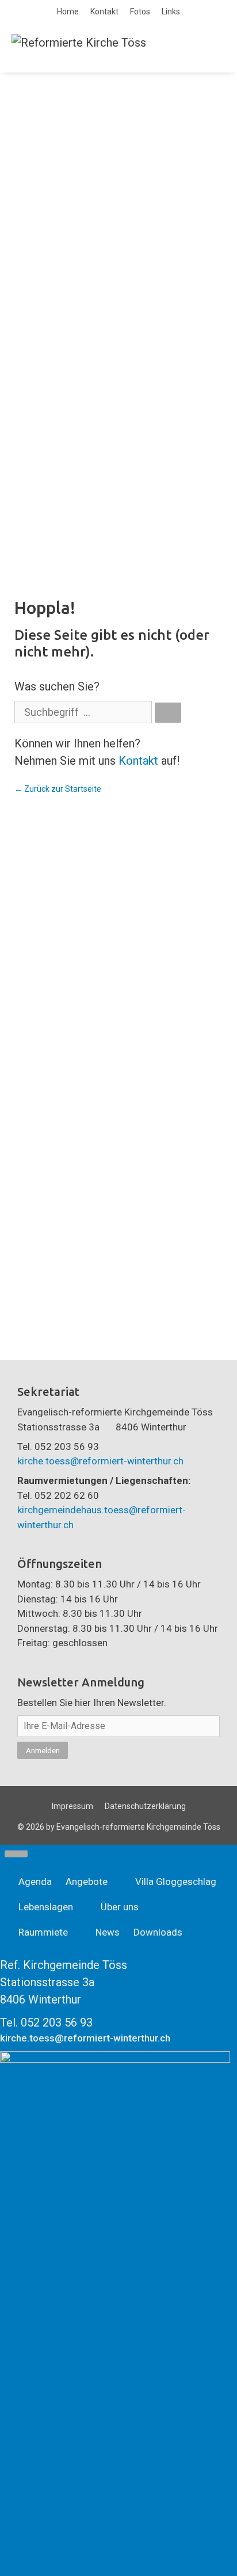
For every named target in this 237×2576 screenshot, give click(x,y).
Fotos (140, 12)
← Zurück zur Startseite (58, 789)
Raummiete (43, 1932)
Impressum (72, 1806)
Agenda (35, 1882)
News (108, 1932)
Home (68, 12)
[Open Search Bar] (184, 42)
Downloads (158, 1932)
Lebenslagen (46, 1907)
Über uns (120, 1907)
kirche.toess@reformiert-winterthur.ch (100, 1461)
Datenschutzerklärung (145, 1806)
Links (171, 12)
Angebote (87, 1882)
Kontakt (104, 12)
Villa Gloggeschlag (176, 1882)
